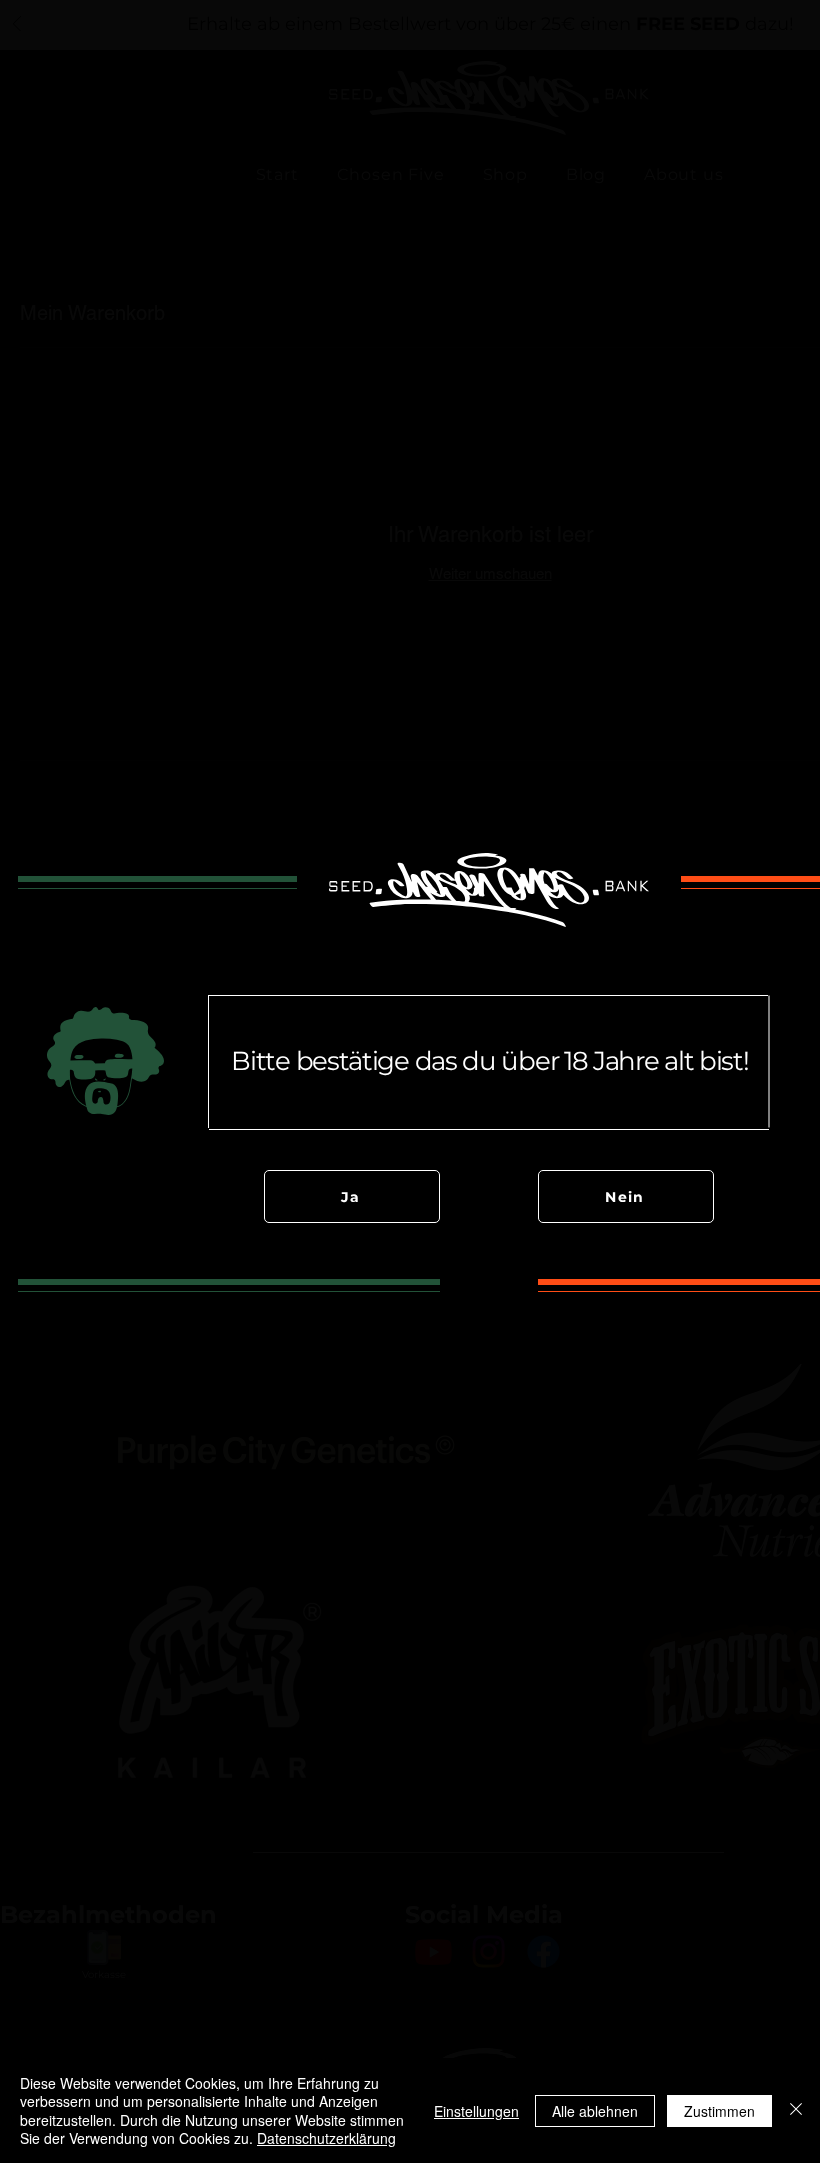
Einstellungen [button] (476, 2111)
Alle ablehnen (595, 2111)
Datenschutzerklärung (326, 2138)
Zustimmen (719, 2111)
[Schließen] (796, 2110)
